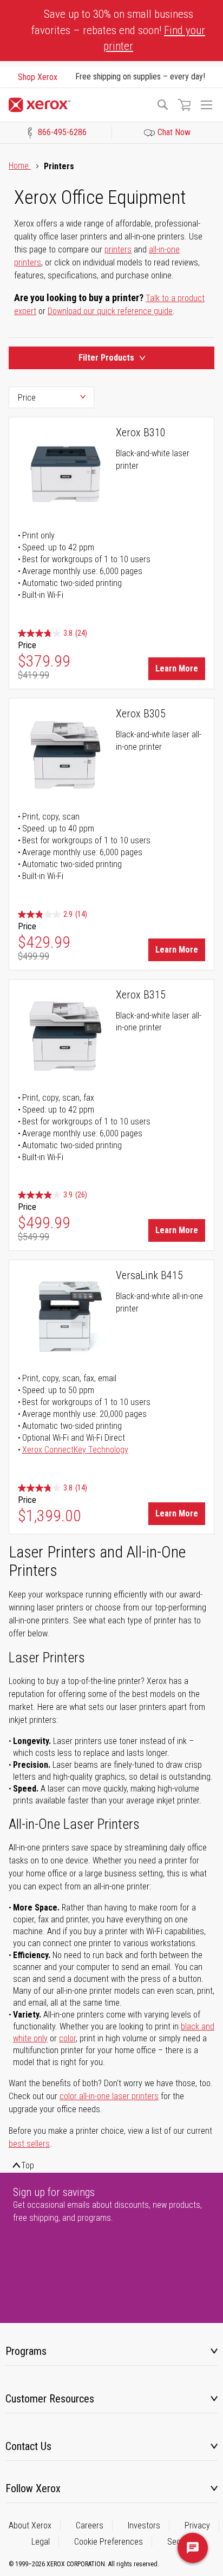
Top (28, 2165)
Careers (90, 2525)
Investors (144, 2525)
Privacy (197, 2525)
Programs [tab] (26, 2351)
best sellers (29, 2144)
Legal (41, 2542)
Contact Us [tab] (28, 2446)
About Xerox (30, 2525)
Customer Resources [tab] (50, 2399)
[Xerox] (77, 105)
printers (118, 249)
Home (20, 166)
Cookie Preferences (109, 2542)
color (67, 2038)
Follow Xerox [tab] (33, 2488)
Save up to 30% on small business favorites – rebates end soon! (118, 30)
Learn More (177, 668)
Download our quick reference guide (110, 311)
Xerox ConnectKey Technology (75, 1450)
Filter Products (106, 358)
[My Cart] (184, 105)
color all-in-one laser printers (109, 2096)
